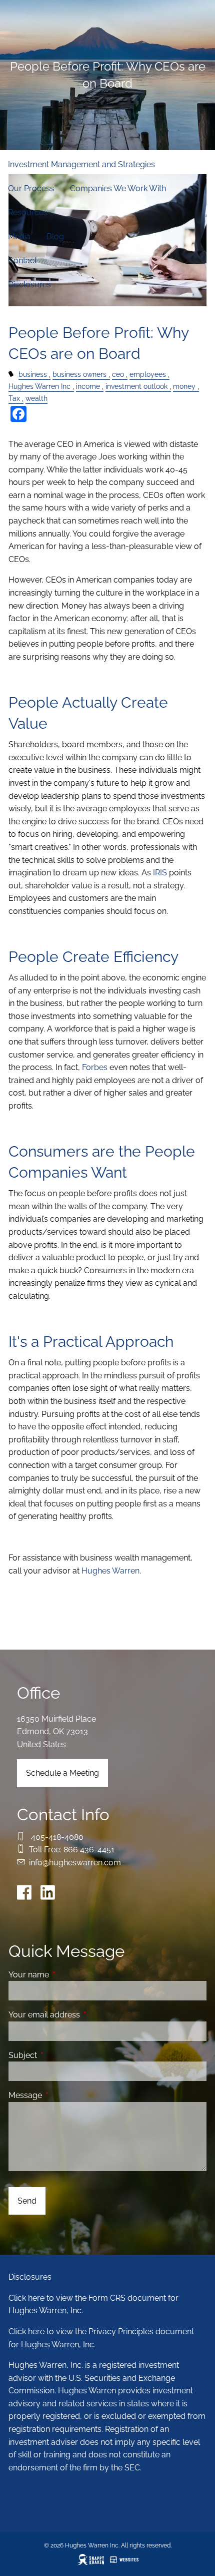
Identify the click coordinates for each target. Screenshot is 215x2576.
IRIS (160, 873)
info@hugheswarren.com (75, 1863)
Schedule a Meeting (62, 1773)
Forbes (95, 1067)
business (33, 374)
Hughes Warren (110, 1571)
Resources (28, 212)
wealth (36, 398)
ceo (118, 374)
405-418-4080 (57, 1837)
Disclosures (29, 285)
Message (64, 2095)
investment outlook (136, 386)
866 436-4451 (89, 1850)
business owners (79, 374)
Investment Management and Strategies (81, 164)
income (88, 386)
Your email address (83, 2015)
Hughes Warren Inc (39, 386)
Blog (55, 236)
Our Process (31, 188)
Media (19, 236)
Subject (61, 2055)
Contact (22, 261)
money (184, 386)
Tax (14, 398)
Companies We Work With (118, 188)
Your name (67, 1975)
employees (148, 374)
